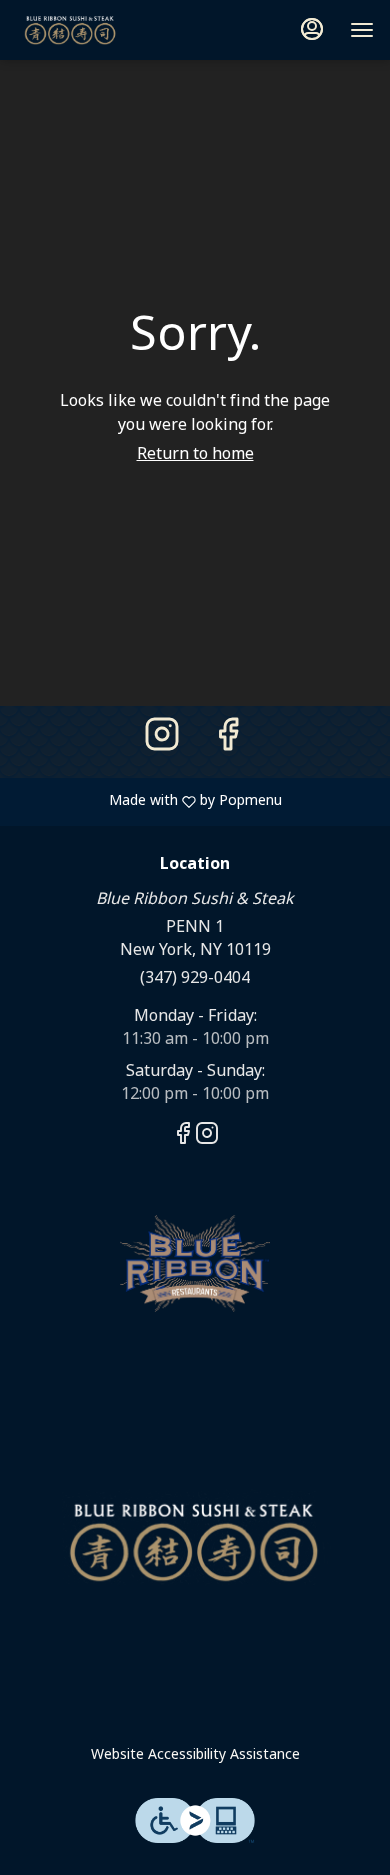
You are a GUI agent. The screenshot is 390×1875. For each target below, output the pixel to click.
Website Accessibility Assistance (195, 1755)
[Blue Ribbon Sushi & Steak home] (106, 30)
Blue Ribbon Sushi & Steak (195, 1542)
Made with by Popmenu (148, 801)
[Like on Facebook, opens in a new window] (228, 741)
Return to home (195, 454)
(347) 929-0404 (195, 978)
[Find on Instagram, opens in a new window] (162, 741)
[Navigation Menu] (362, 30)
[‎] (195, 1263)
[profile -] (312, 29)
